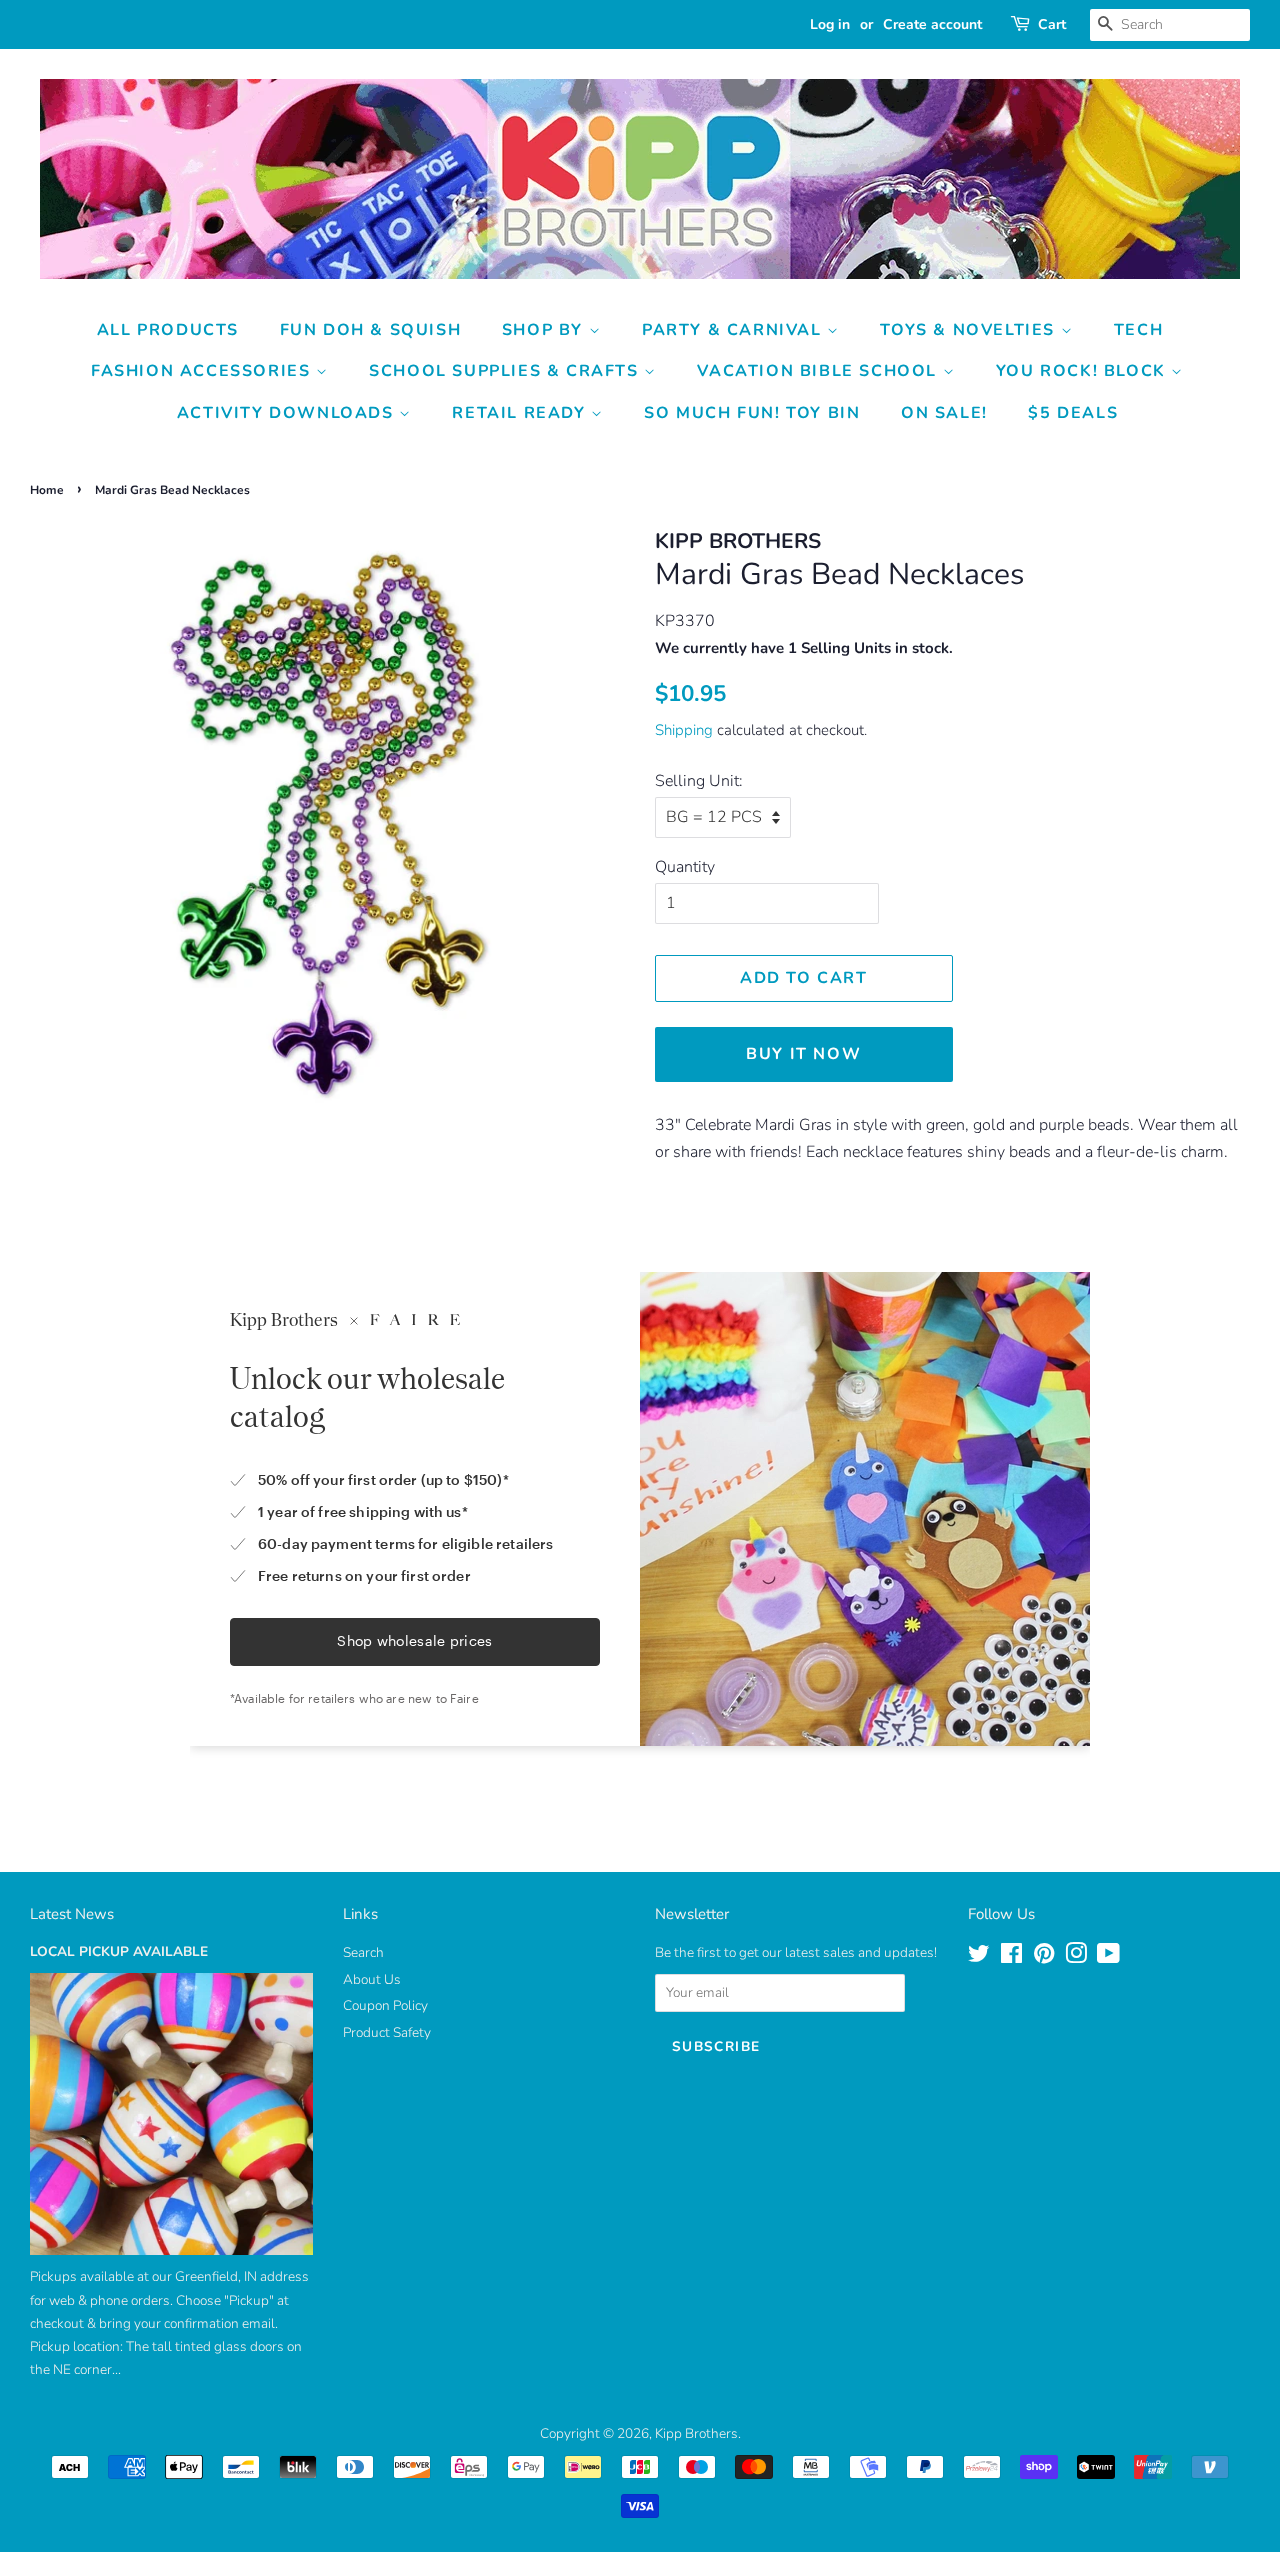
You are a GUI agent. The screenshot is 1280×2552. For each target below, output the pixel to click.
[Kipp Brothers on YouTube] (1108, 1957)
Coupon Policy (385, 2005)
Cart (1052, 24)
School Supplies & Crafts (506, 371)
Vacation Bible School (819, 371)
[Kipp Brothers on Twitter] (979, 1957)
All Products (168, 330)
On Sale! (944, 413)
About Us (372, 1979)
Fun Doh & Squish (371, 330)
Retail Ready (521, 413)
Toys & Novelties (970, 330)
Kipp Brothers (696, 2433)
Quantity (685, 867)
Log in (830, 24)
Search (363, 1952)
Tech (1138, 330)
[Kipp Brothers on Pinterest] (1044, 1957)
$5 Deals (1073, 413)
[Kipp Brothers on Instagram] (1076, 1957)
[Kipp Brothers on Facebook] (1011, 1957)
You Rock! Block (1084, 371)
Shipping (684, 730)
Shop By (545, 330)
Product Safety (387, 2032)
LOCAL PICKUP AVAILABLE (119, 1951)
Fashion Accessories (203, 371)
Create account (932, 24)
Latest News (72, 1914)
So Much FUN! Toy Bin (752, 413)
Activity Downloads (288, 413)
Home (47, 490)
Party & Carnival (734, 330)
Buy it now (803, 1054)
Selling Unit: (699, 781)
